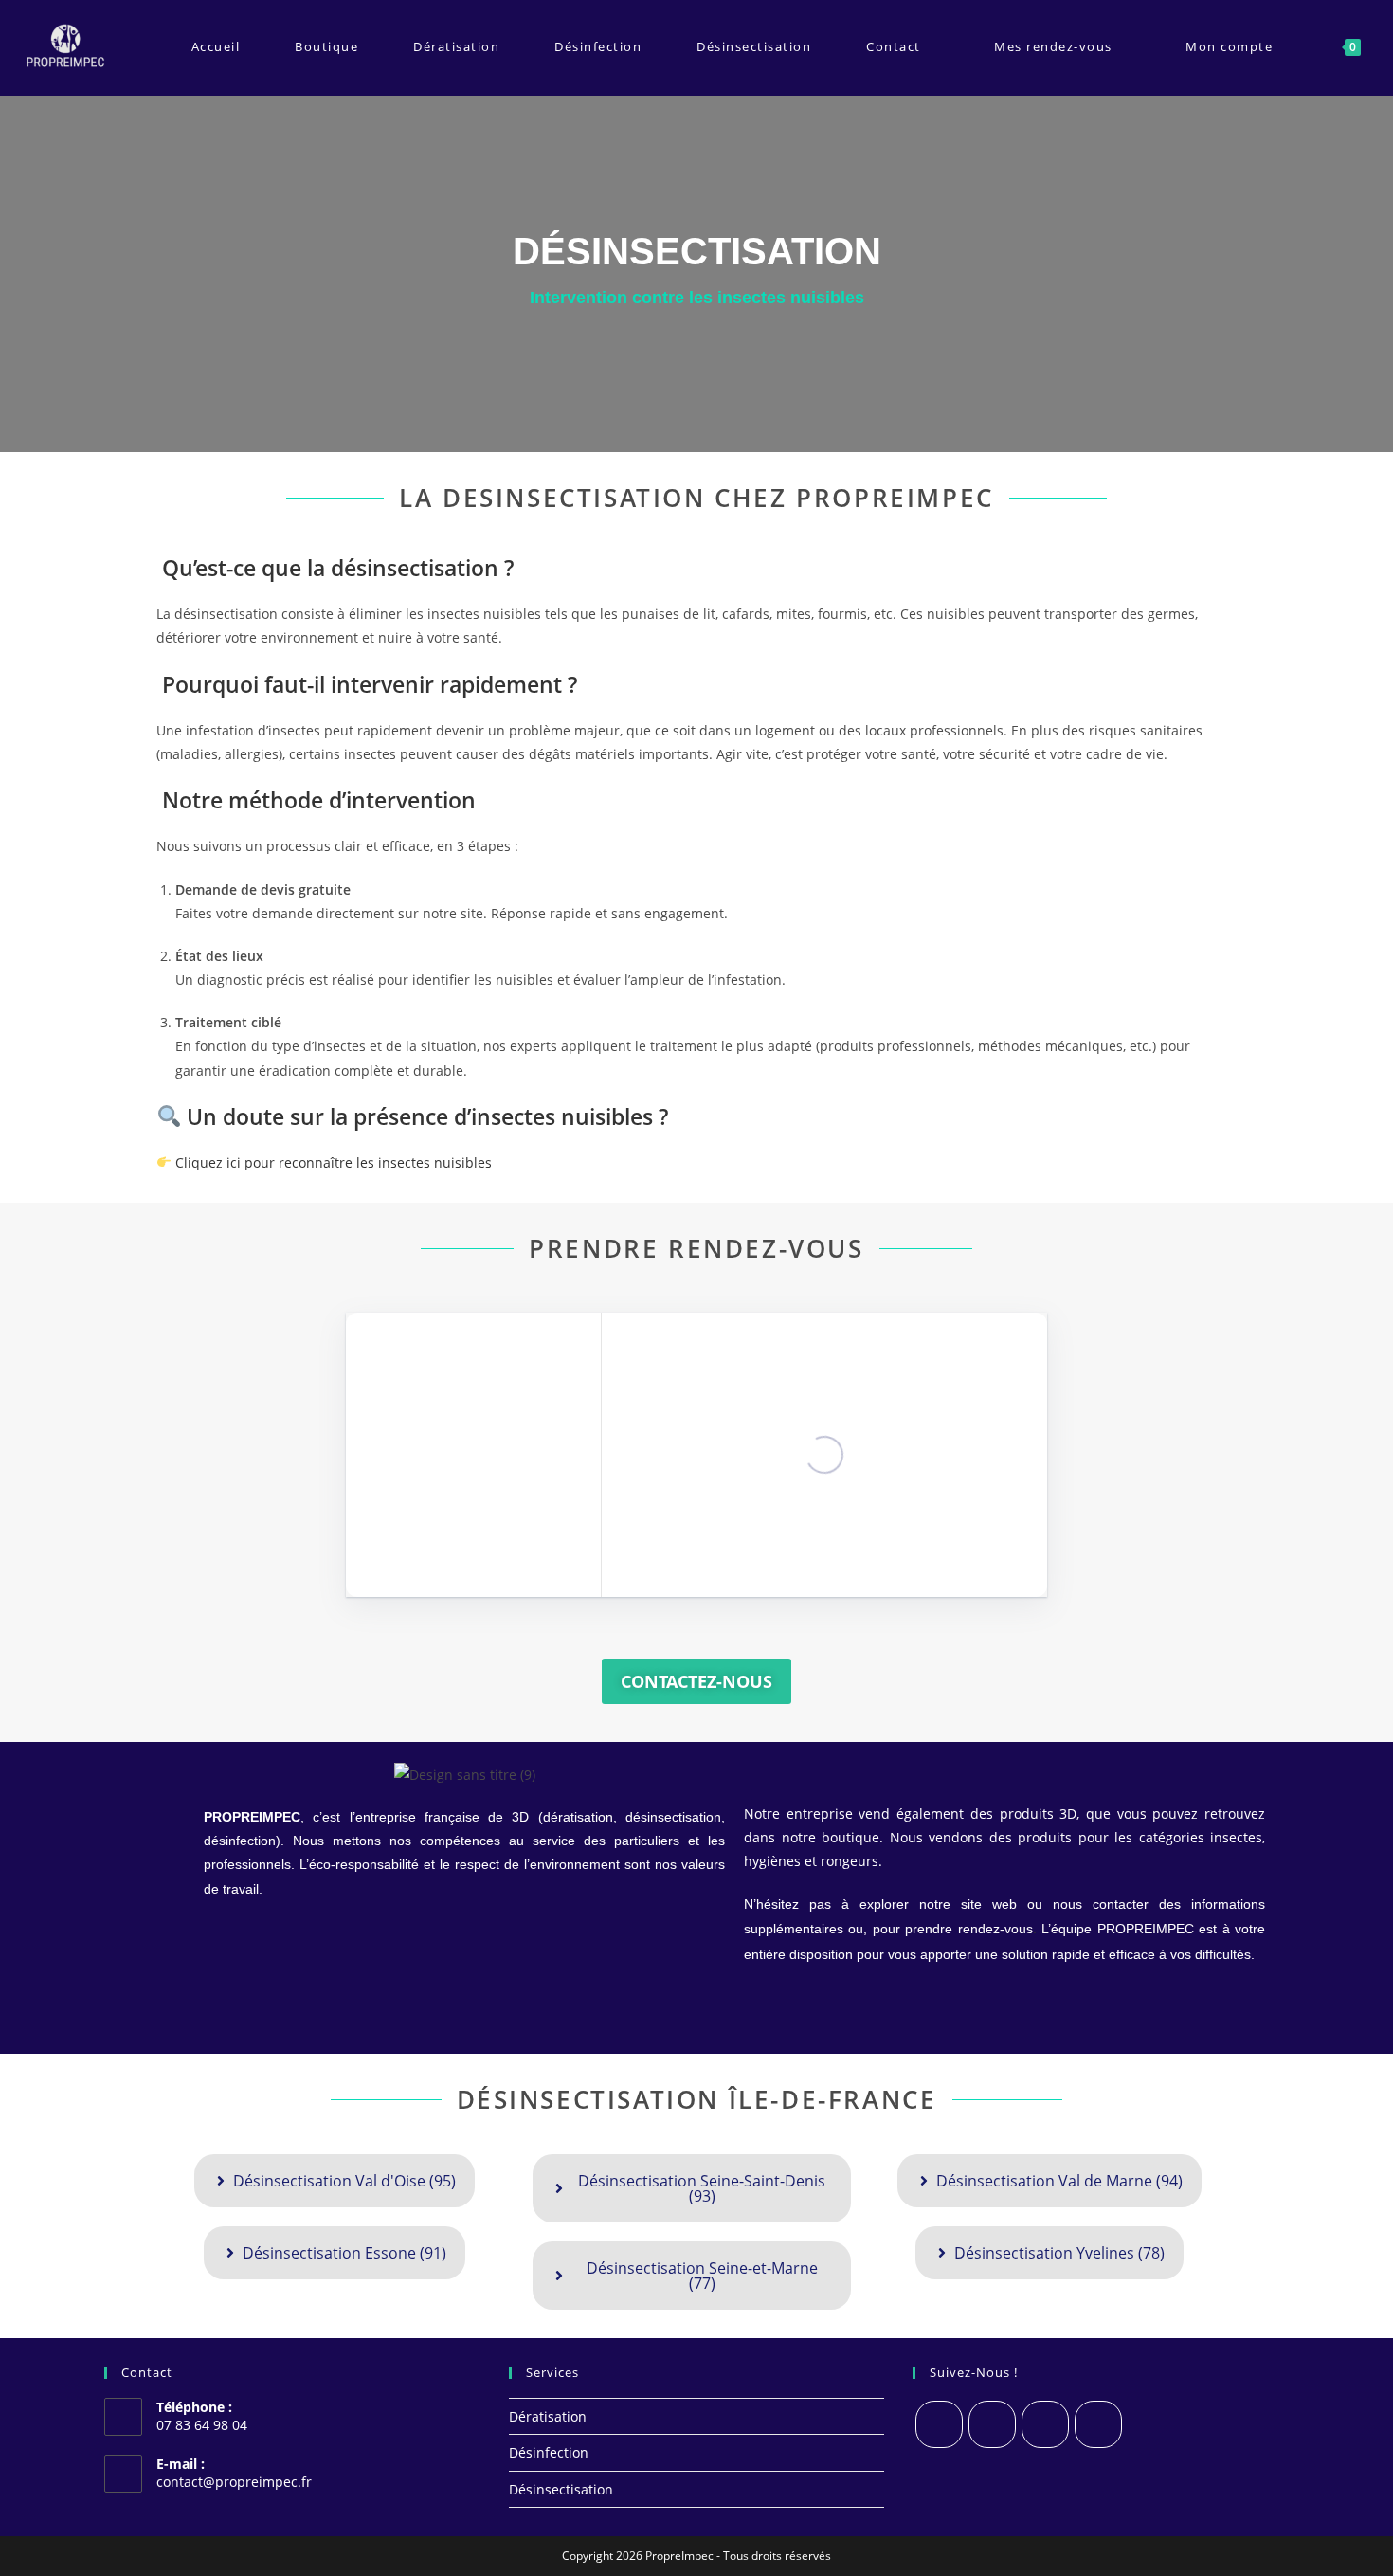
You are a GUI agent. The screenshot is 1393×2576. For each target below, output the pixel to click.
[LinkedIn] (1098, 2424)
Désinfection (549, 2452)
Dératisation (548, 2416)
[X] (939, 2424)
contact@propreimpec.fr (234, 2482)
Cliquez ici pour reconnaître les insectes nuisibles (332, 1162)
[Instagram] (1045, 2424)
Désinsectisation (561, 2489)
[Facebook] (992, 2424)
